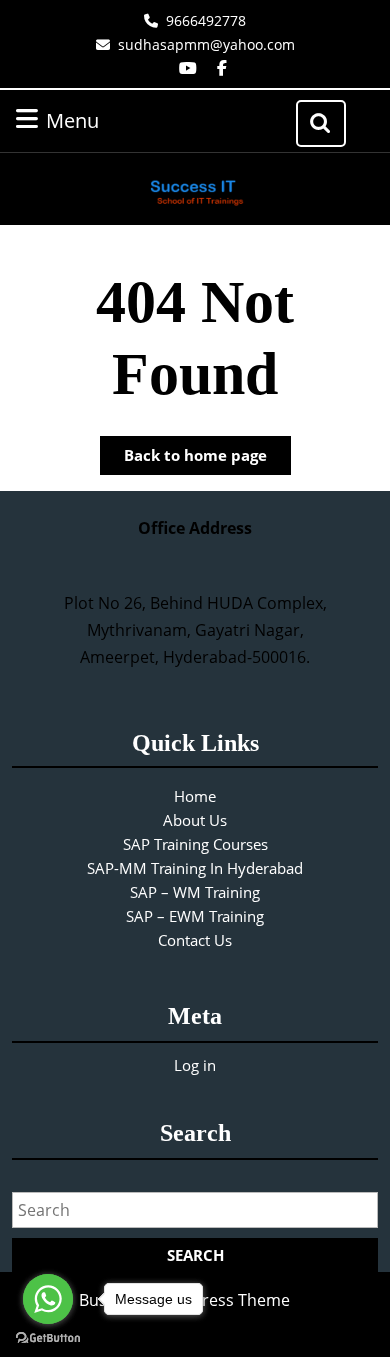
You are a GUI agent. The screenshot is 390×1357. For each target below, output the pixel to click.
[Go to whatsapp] (48, 1299)
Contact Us (195, 940)
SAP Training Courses (195, 844)
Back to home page (207, 459)
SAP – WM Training (195, 892)
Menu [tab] (98, 120)
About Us (195, 820)
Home (195, 796)
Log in (195, 1065)
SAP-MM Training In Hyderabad (195, 868)
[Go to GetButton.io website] (48, 1337)
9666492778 (206, 20)
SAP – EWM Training (195, 916)
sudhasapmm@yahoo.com (206, 44)
